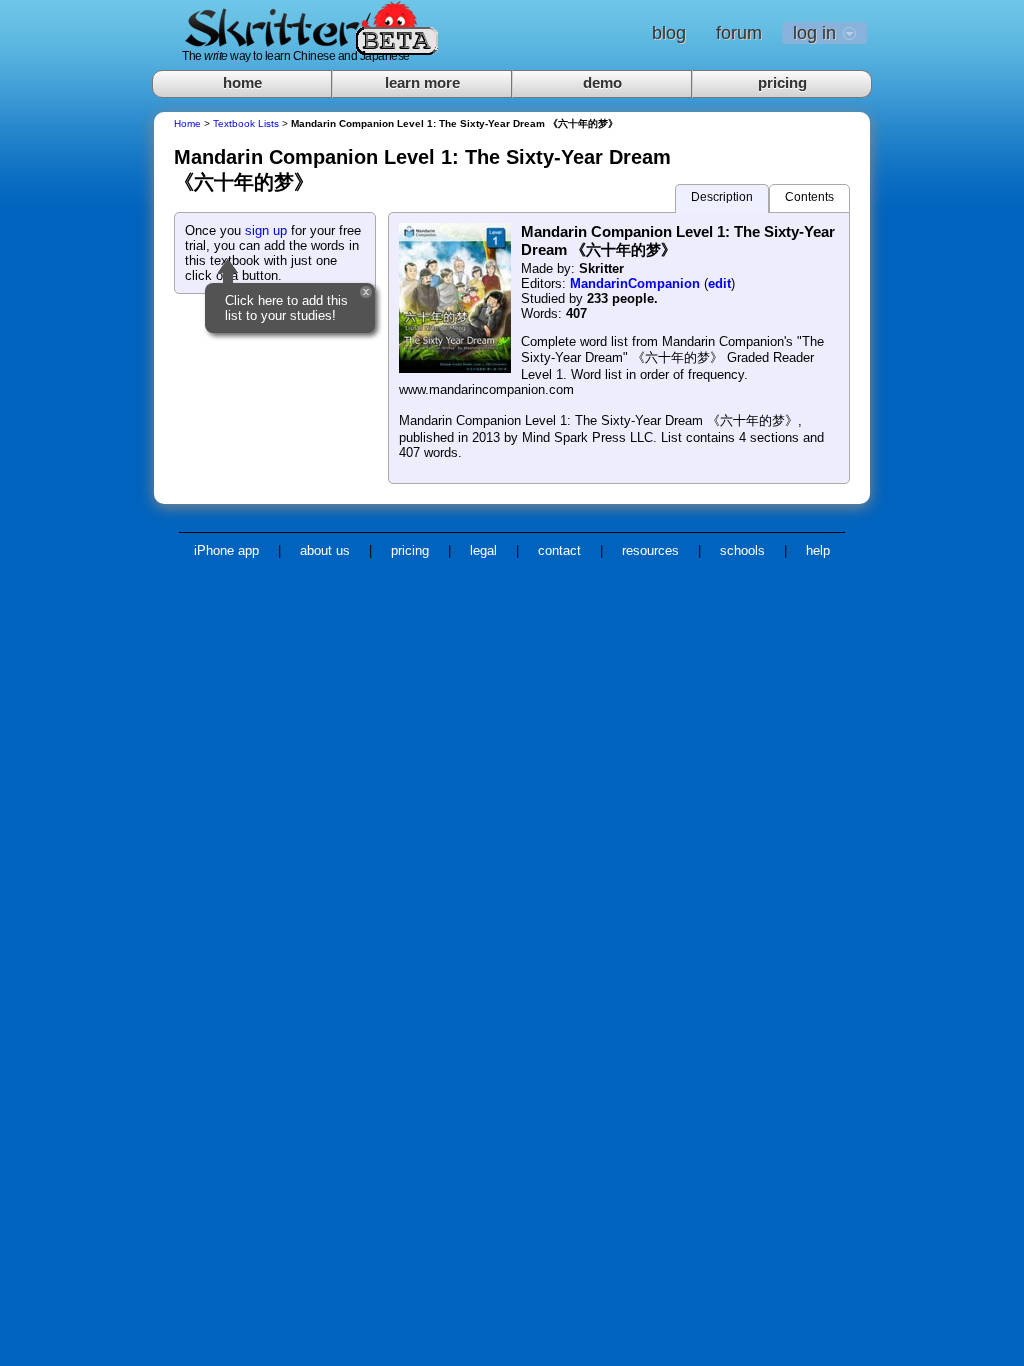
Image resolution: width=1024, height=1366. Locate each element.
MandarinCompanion (635, 283)
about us (325, 550)
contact (559, 550)
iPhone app (226, 550)
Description (722, 197)
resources (650, 550)
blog (669, 33)
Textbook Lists (246, 123)
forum (739, 33)
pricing (782, 82)
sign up (266, 230)
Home (187, 123)
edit (719, 283)
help (818, 550)
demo (602, 82)
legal (483, 550)
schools (742, 550)
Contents (809, 197)
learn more (422, 82)
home (242, 82)
